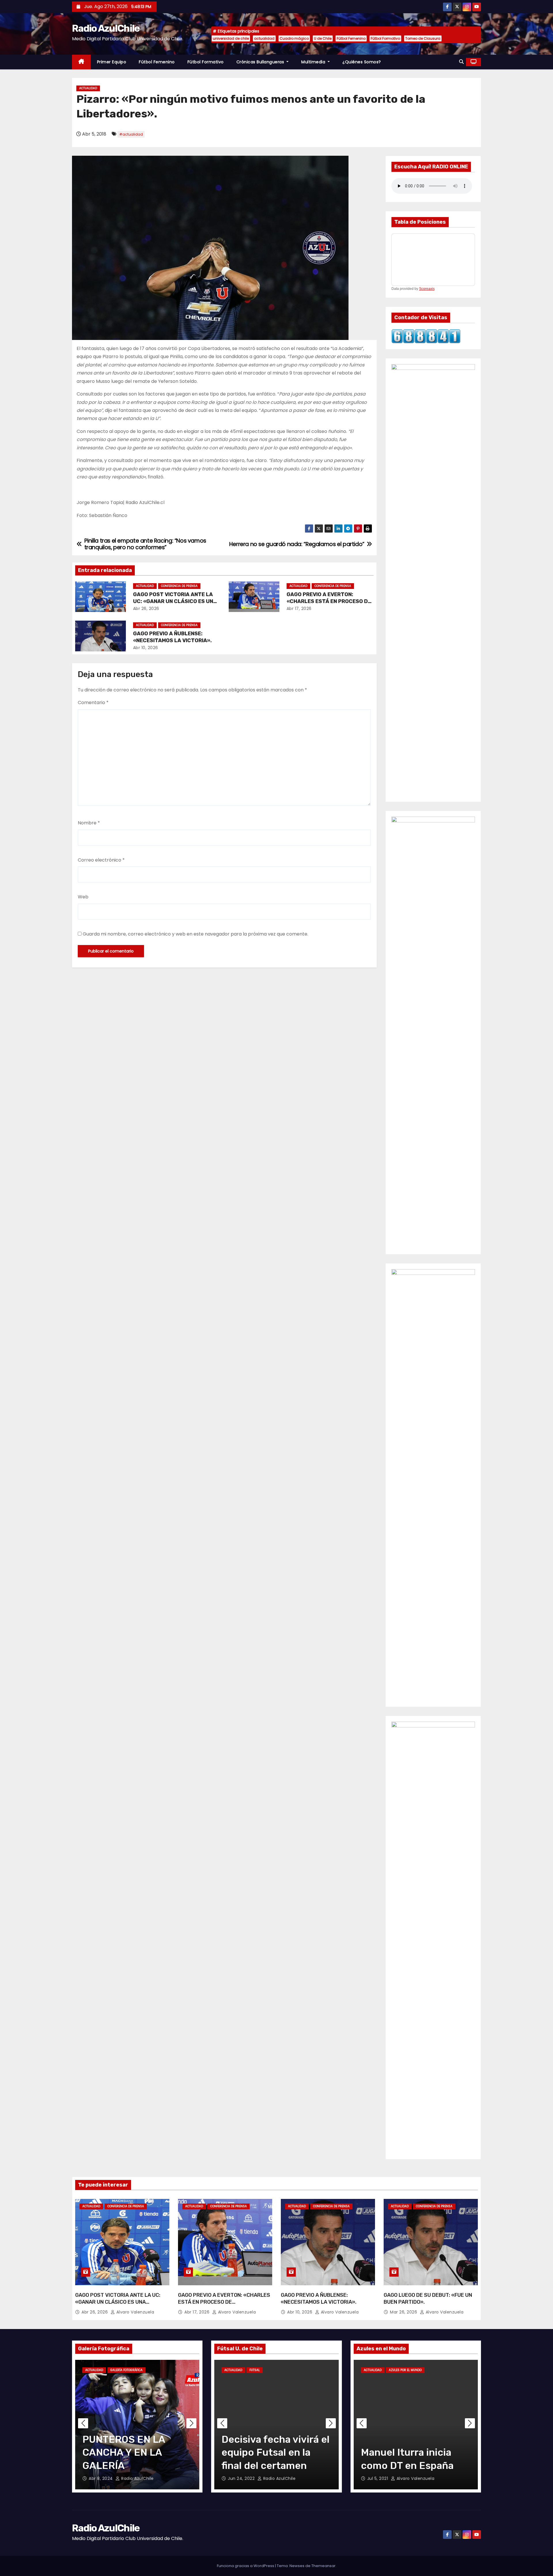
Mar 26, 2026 (404, 2312)
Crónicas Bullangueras (261, 62)
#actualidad (131, 134)
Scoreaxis (427, 289)
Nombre (89, 823)
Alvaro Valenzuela (135, 2312)
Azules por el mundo (405, 2370)
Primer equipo (112, 62)
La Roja (435, 2370)
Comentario (93, 703)
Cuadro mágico (294, 38)
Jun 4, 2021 (379, 2478)
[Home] (81, 62)
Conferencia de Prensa (179, 586)
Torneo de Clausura (423, 38)
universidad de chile (231, 38)
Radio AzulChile (106, 28)
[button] (461, 62)
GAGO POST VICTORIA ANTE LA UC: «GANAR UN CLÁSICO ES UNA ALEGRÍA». (175, 601)
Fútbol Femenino (351, 38)
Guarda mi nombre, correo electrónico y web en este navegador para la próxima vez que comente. (195, 934)
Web (83, 897)
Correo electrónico (101, 860)
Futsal (255, 2370)
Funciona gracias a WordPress (246, 2566)
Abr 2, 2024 (101, 2478)
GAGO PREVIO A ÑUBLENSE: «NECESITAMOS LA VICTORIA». (172, 637)
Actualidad (88, 88)
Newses (297, 2566)
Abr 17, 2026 (299, 609)
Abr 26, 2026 (146, 609)
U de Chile (323, 38)
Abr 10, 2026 (146, 648)
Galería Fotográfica (126, 2370)
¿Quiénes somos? (362, 62)
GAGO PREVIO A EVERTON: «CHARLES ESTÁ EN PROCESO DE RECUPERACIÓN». (329, 601)
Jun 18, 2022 (241, 2478)
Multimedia (314, 62)
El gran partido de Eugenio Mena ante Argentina (406, 2452)
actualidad (264, 38)
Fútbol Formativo (385, 38)
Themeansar (323, 2566)
